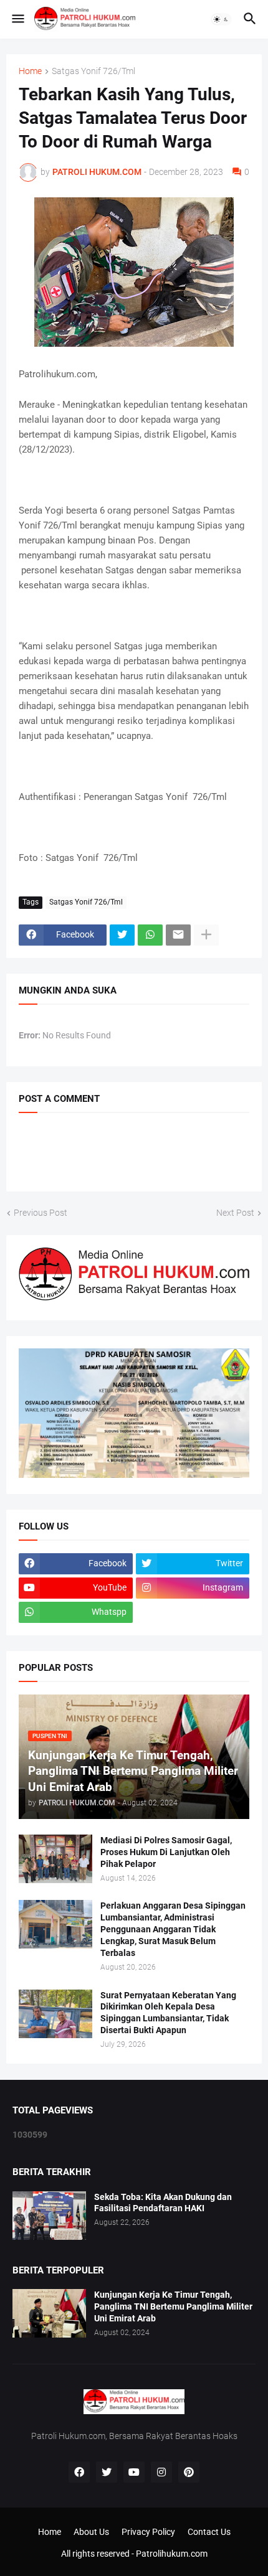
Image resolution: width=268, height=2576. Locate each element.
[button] (17, 19)
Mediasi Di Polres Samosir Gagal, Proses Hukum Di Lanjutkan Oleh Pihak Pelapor (166, 1852)
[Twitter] (122, 935)
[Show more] (206, 935)
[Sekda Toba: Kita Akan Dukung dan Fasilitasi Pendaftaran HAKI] (49, 2216)
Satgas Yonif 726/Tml (93, 71)
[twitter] (107, 2472)
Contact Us (209, 2532)
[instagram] (161, 2472)
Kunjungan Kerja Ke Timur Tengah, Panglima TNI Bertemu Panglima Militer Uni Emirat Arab (173, 2306)
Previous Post (41, 1213)
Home (30, 71)
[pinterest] (189, 2472)
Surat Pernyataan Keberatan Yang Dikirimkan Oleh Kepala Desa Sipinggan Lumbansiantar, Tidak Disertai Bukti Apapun (168, 2013)
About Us (91, 2532)
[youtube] (134, 2472)
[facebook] (79, 2472)
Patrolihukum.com (172, 2554)
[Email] (178, 935)
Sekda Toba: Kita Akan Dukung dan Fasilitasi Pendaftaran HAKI (163, 2203)
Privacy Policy (148, 2532)
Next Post (235, 1213)
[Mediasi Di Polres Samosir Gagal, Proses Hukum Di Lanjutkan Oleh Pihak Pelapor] (55, 1859)
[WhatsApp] (150, 935)
